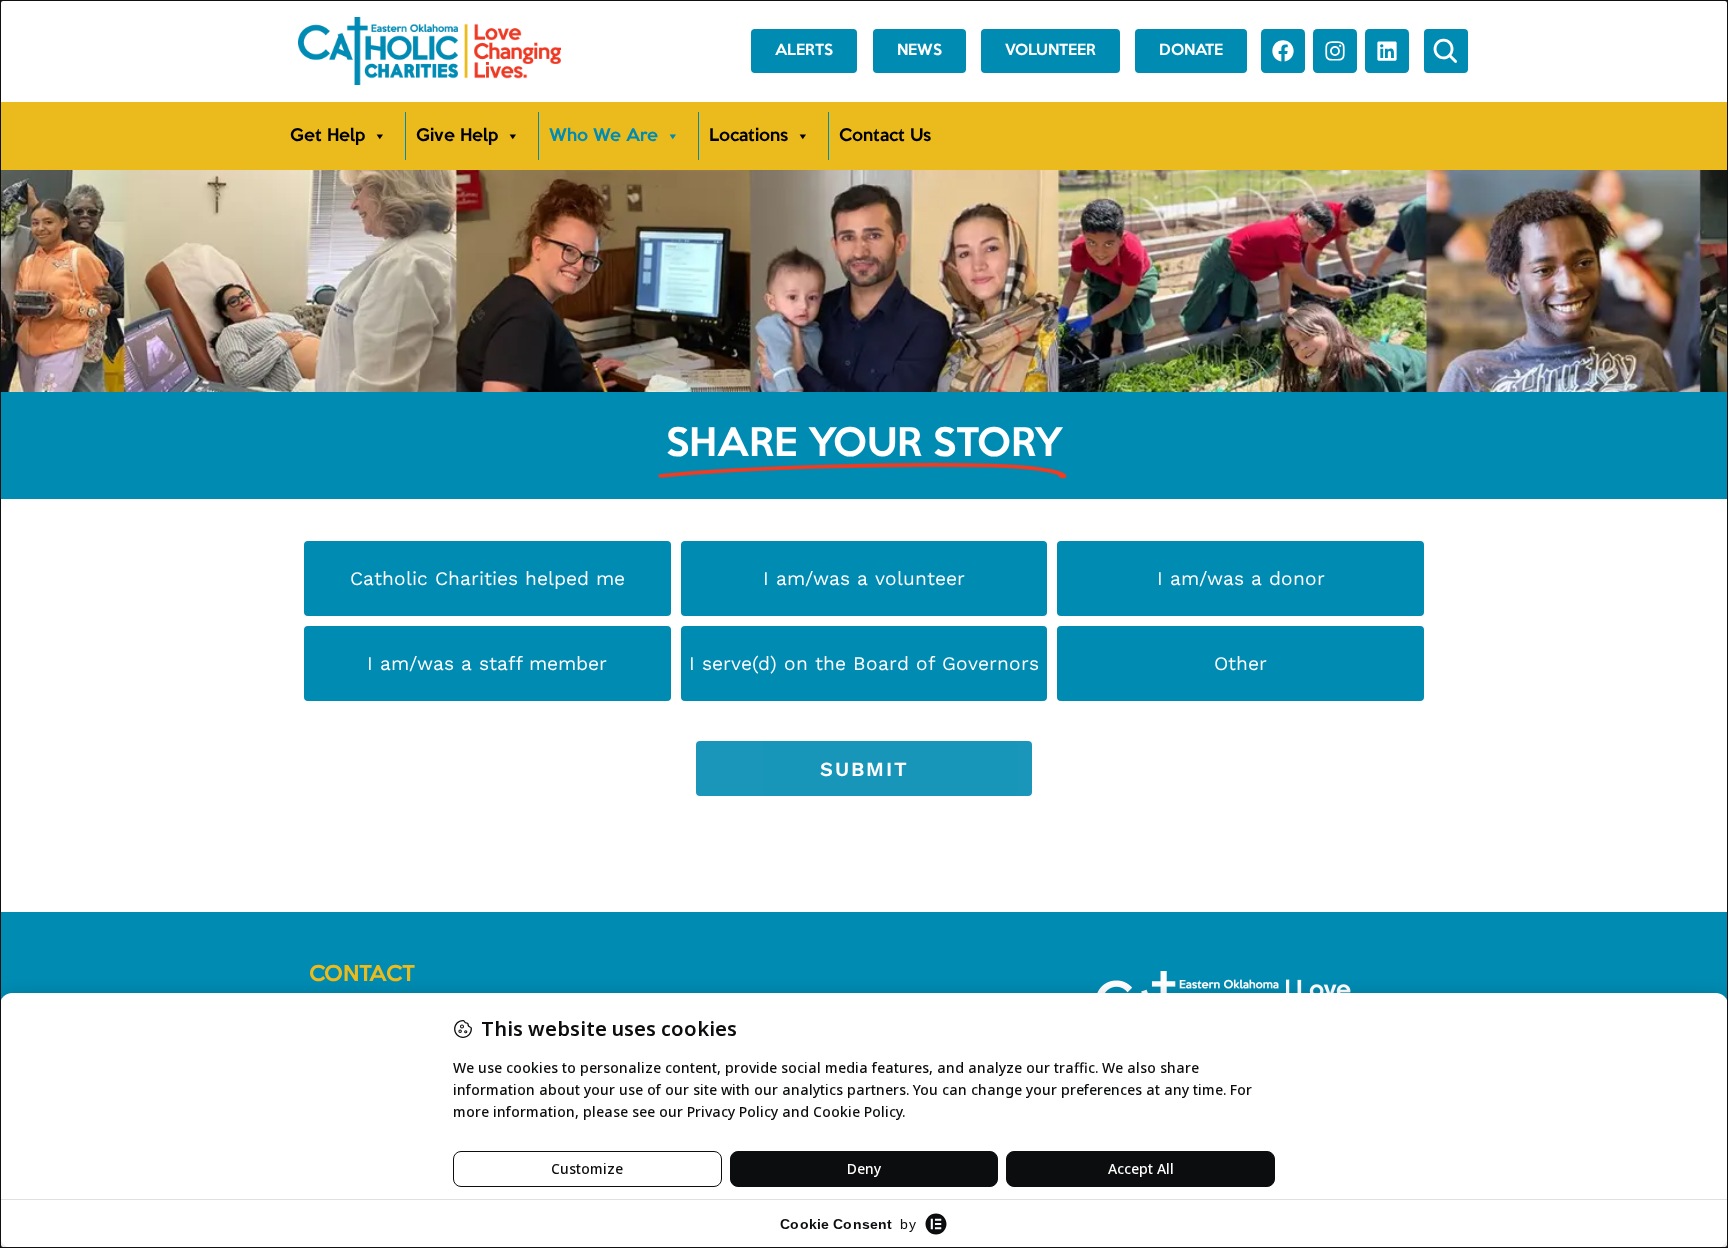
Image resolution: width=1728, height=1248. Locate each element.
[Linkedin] (1387, 51)
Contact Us (885, 136)
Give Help (457, 136)
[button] (1446, 51)
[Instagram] (1335, 51)
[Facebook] (1283, 51)
